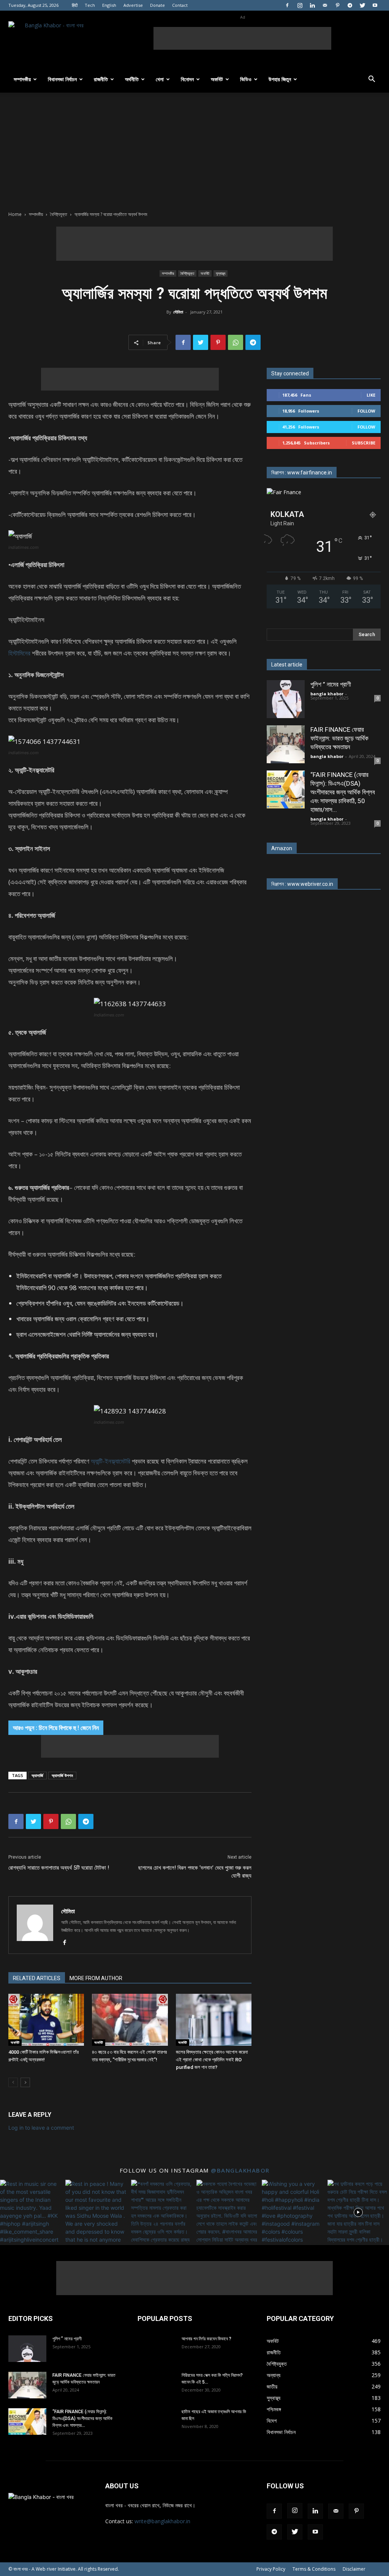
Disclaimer (354, 2569)
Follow (366, 411)
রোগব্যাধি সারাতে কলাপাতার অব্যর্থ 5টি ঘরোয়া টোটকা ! (59, 1868)
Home (15, 214)
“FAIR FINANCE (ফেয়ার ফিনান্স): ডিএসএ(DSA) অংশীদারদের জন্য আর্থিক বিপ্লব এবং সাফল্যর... (82, 2418)
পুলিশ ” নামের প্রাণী (331, 684)
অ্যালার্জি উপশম (62, 1775)
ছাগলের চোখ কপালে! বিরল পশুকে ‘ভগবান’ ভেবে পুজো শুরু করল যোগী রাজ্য (195, 1872)
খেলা (160, 79)
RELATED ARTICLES (37, 1978)
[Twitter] (362, 5)
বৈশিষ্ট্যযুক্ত (59, 214)
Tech (90, 5)
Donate (157, 5)
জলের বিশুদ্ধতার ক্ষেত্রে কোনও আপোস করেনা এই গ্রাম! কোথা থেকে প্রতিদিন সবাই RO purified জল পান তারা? (212, 2060)
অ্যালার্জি (37, 1775)
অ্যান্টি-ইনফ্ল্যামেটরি (111, 1461)
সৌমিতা (178, 312)
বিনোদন (187, 79)
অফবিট (217, 79)
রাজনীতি (101, 79)
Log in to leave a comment (41, 2128)
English (109, 5)
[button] (372, 80)
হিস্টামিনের (19, 653)
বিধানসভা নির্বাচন (62, 79)
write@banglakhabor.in (162, 2521)
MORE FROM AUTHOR (96, 1978)
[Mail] (325, 5)
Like (371, 395)
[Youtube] (375, 5)
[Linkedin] (312, 5)
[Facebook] (287, 5)
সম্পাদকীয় (22, 79)
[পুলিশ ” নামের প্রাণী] (286, 699)
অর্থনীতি (132, 79)
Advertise (133, 5)
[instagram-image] (31, 2210)
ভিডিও (246, 79)
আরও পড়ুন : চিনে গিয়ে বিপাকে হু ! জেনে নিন (56, 1728)
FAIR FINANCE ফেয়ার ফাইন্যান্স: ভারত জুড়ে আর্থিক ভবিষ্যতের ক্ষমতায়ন (339, 738)
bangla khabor (327, 694)
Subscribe (364, 443)
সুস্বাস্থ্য (221, 273)
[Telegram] (350, 5)
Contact (180, 5)
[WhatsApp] (236, 342)
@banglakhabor (240, 2170)
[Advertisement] (242, 38)
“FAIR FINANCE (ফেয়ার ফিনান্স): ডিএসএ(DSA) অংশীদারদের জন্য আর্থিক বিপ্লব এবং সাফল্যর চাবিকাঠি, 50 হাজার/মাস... (343, 792)
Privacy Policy (271, 2569)
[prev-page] (13, 2082)
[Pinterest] (337, 5)
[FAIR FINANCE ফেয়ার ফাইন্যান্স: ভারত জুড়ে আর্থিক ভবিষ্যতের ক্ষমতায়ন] (286, 744)
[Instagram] (300, 5)
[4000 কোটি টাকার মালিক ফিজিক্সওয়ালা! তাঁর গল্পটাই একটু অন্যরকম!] (46, 2020)
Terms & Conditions (314, 2569)
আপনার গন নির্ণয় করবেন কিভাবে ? (206, 2339)
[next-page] (25, 2082)
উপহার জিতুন (280, 79)
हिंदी (75, 5)
